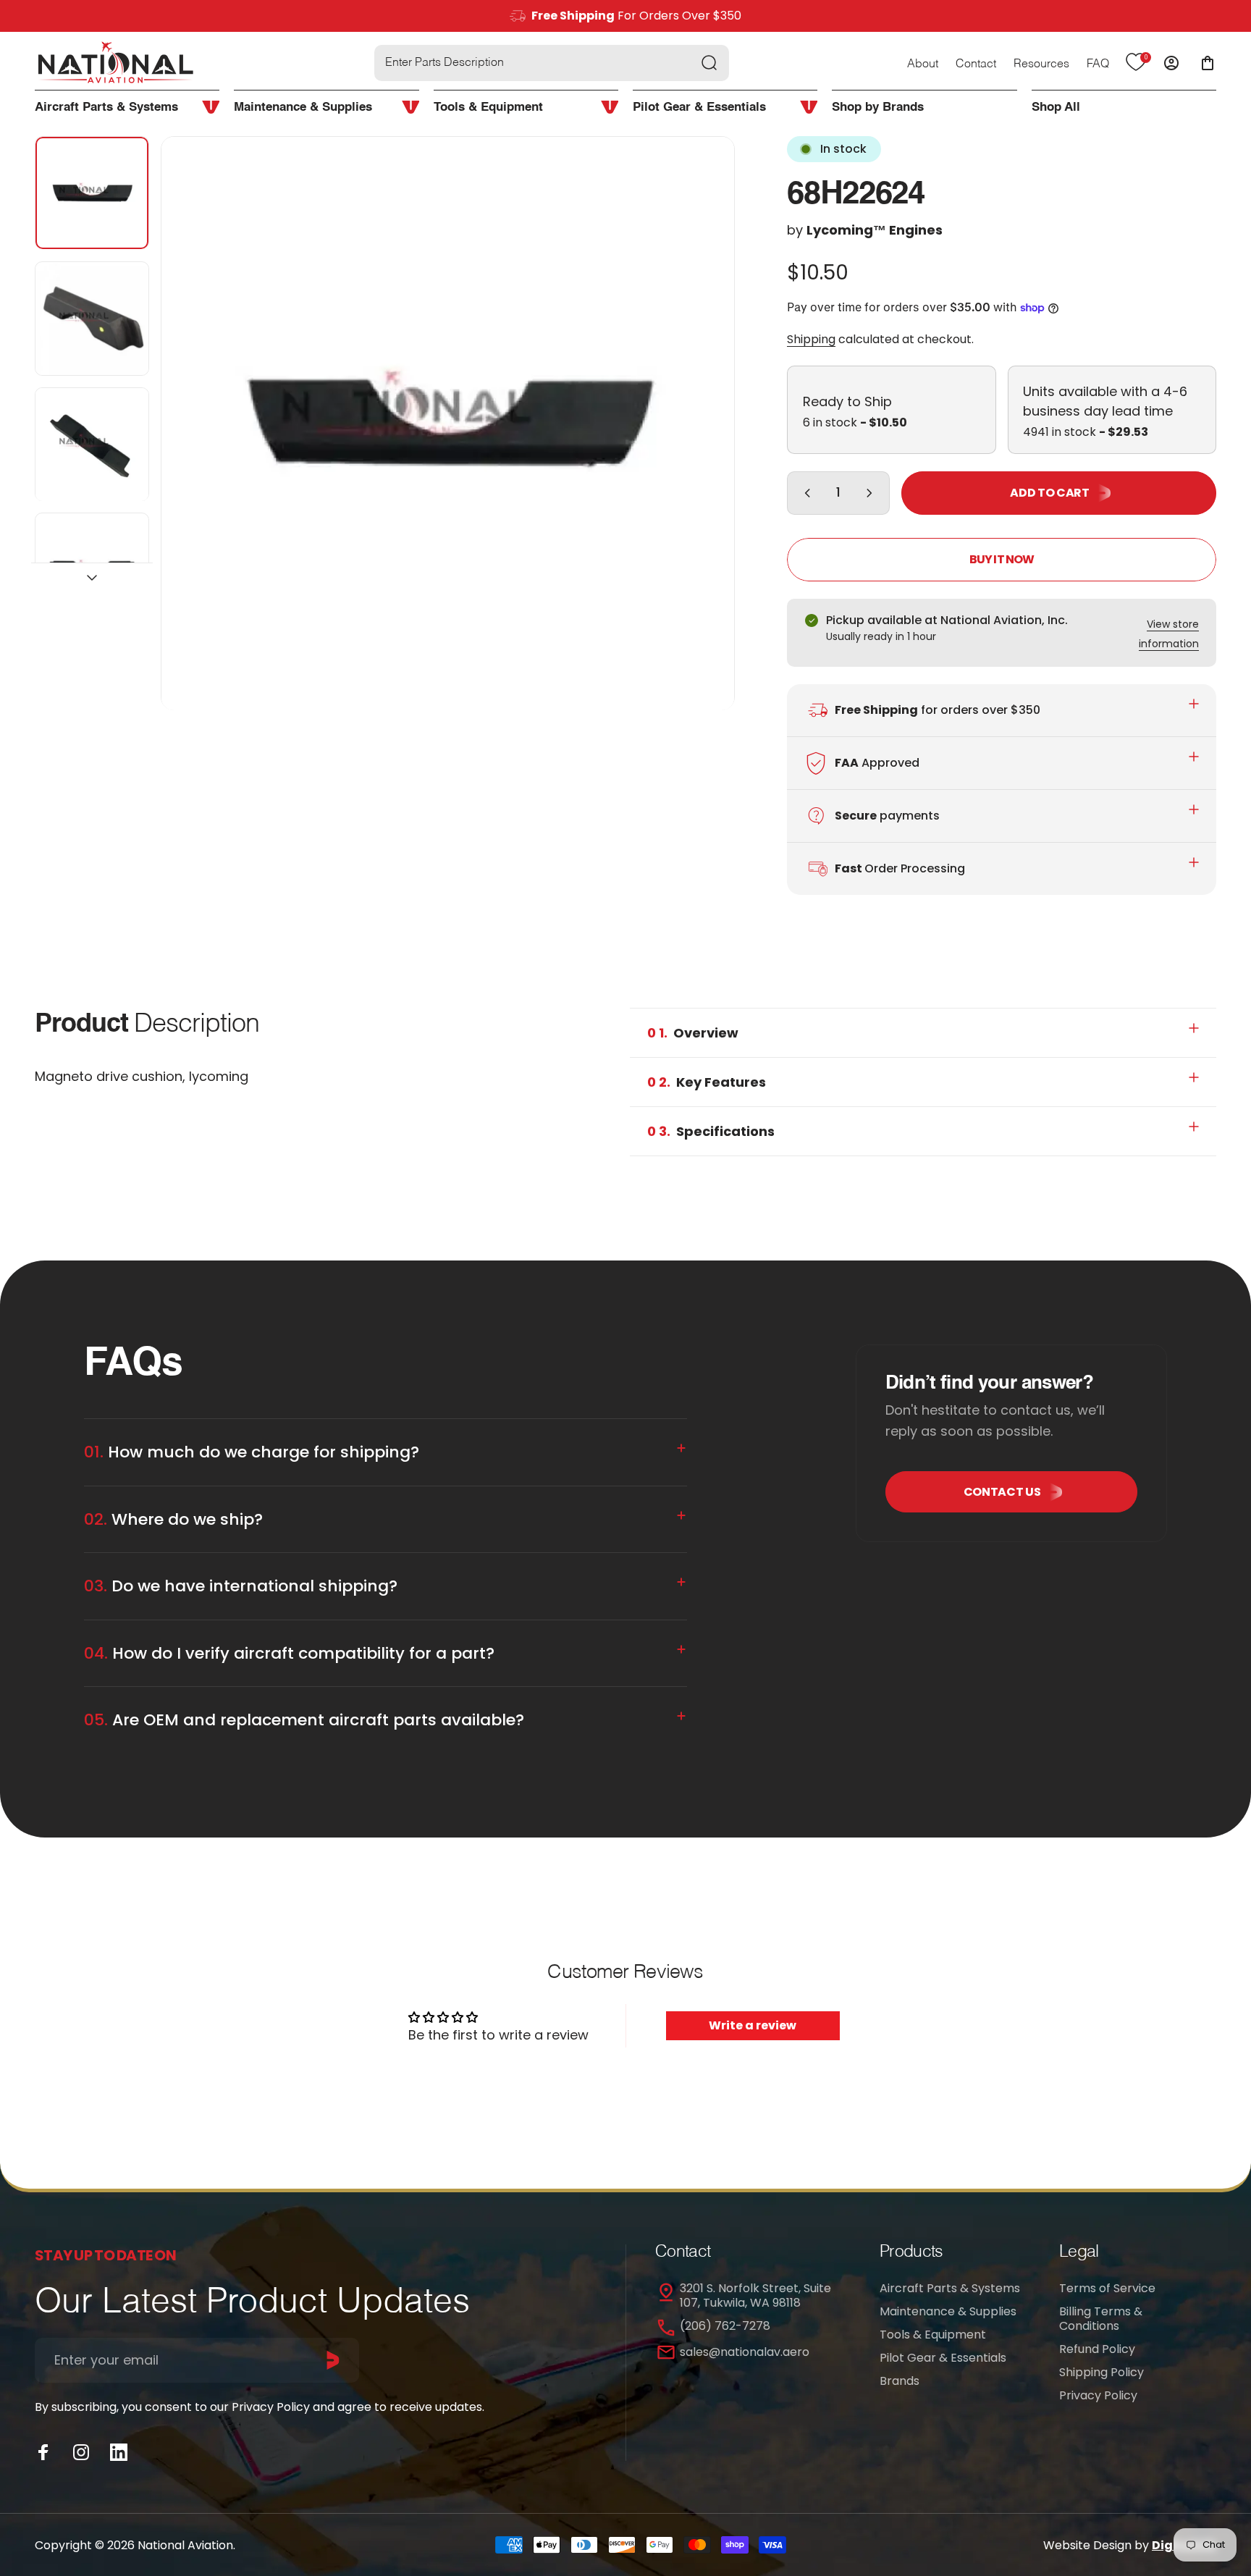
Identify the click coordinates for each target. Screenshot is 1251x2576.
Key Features (707, 1082)
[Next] (697, 455)
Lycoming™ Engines (875, 230)
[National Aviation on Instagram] (81, 2452)
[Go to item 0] (92, 193)
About (923, 64)
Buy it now (1002, 559)
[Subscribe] (333, 2360)
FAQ (1098, 64)
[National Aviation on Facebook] (43, 2452)
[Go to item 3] (92, 445)
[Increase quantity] (872, 493)
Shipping (811, 339)
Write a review (753, 2025)
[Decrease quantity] (804, 493)
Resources (1041, 64)
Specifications (711, 1131)
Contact (976, 64)
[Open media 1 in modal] (448, 424)
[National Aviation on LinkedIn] (119, 2452)
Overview (693, 1033)
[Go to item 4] (92, 571)
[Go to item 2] (92, 319)
